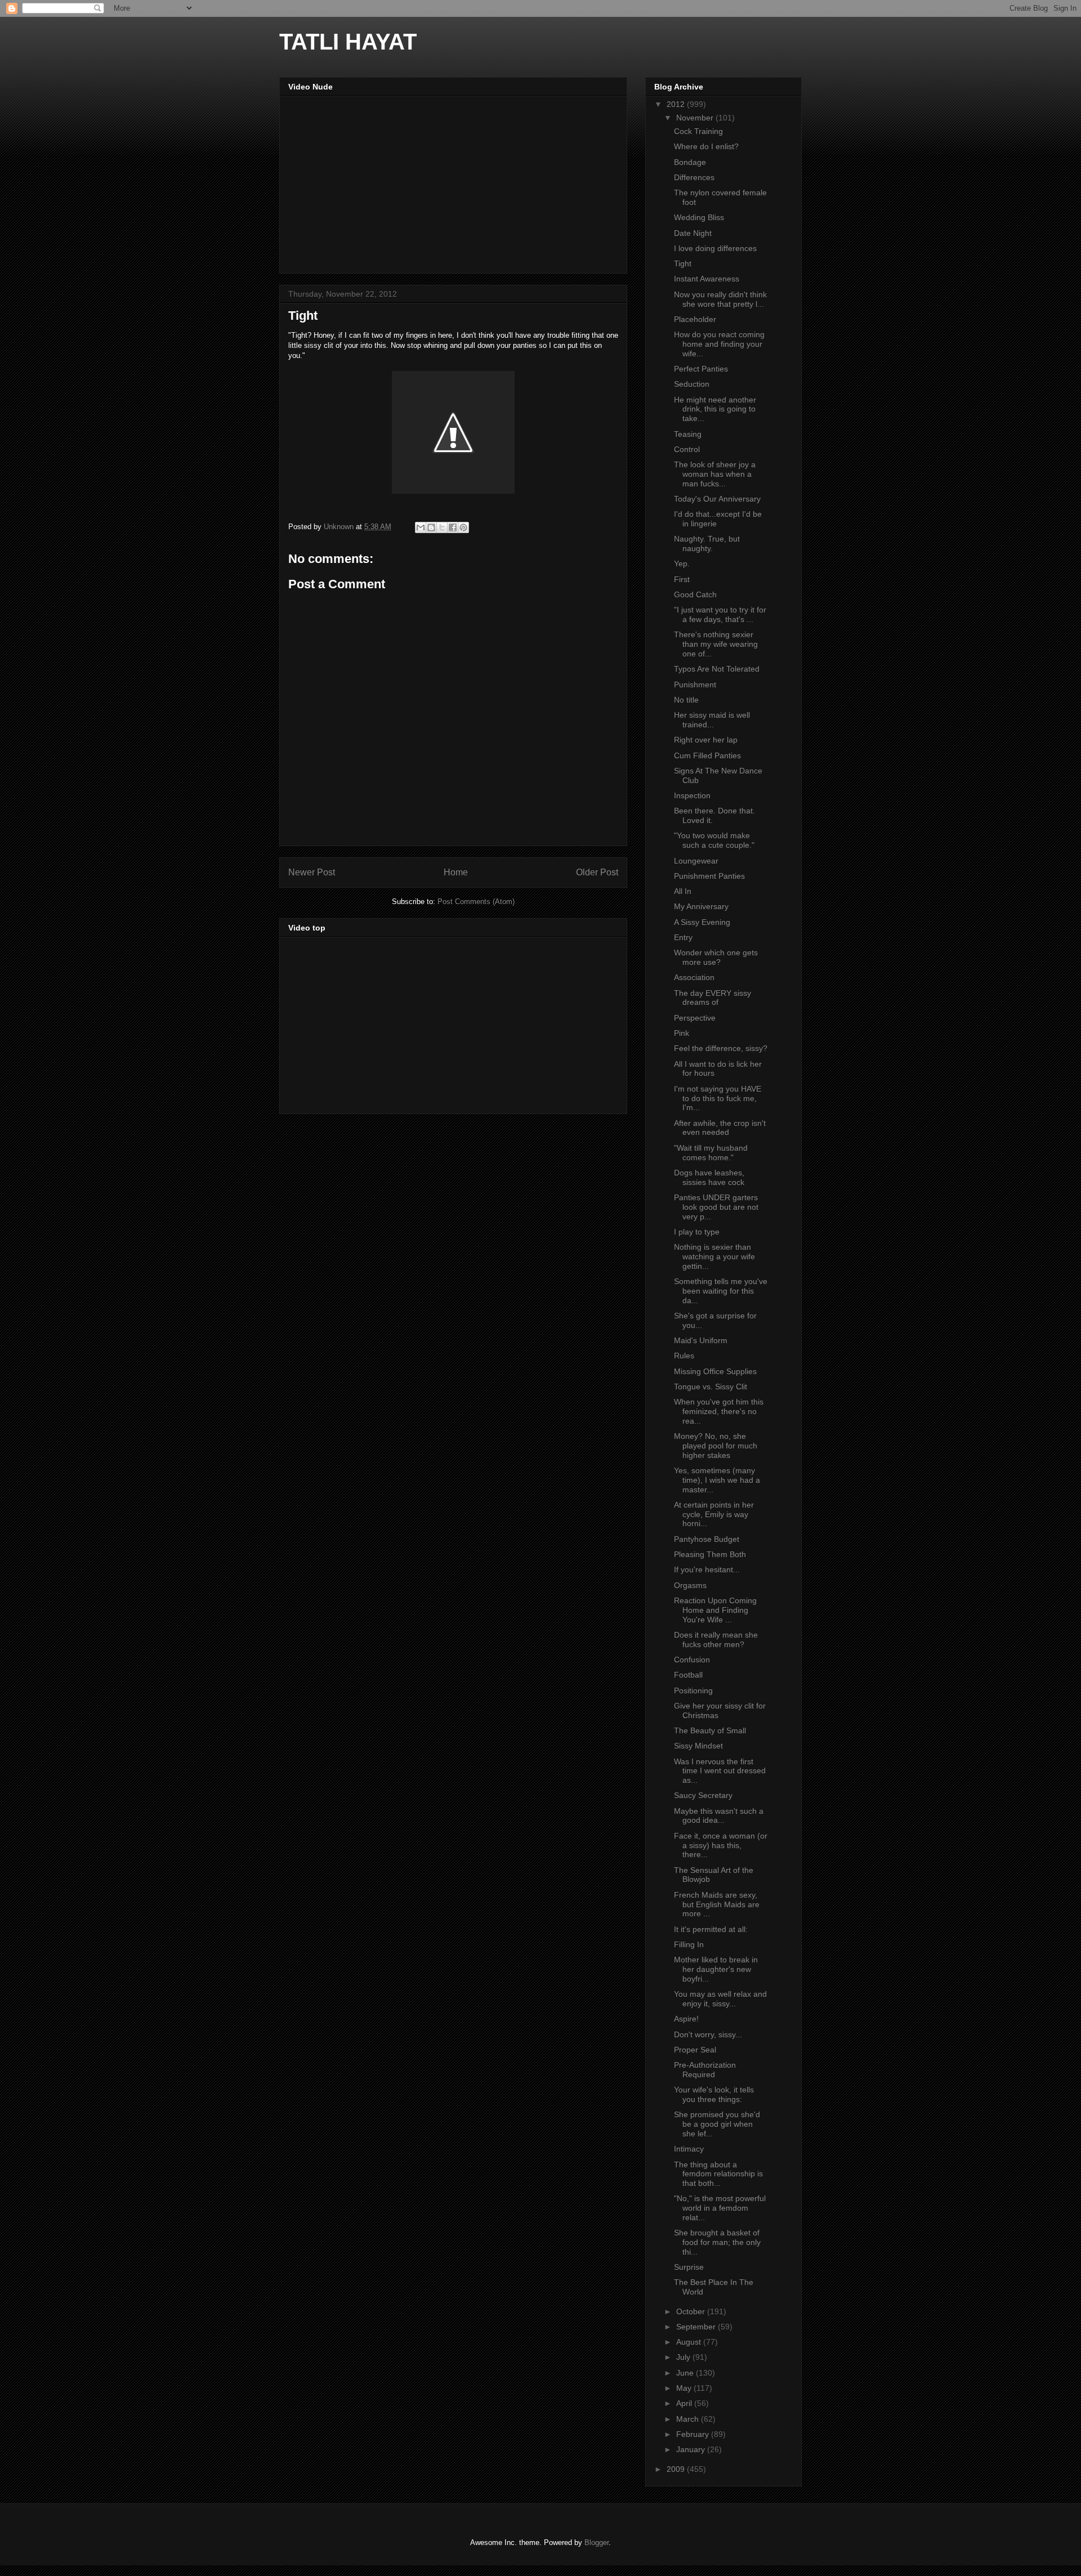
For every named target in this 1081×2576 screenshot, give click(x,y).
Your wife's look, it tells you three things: (714, 2094)
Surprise (689, 2267)
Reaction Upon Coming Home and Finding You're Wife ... (715, 1610)
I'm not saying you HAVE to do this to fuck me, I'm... (718, 1098)
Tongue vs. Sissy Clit (711, 1387)
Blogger (597, 2543)
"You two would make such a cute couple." (714, 840)
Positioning (693, 1690)
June (686, 2373)
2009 (677, 2469)
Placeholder (695, 319)
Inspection (692, 795)
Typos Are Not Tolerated (717, 669)
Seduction (692, 384)
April (685, 2403)
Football (688, 1675)
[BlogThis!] (431, 527)
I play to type (697, 1232)
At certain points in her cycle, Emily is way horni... (714, 1514)
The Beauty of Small (710, 1730)
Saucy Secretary (703, 1795)
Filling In (689, 1944)
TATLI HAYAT (348, 42)
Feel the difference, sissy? (721, 1048)
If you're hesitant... (707, 1569)
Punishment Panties (709, 876)
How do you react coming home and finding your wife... (719, 344)
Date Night (693, 233)
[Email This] (421, 527)
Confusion (692, 1660)
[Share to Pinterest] (463, 527)
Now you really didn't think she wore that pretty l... (720, 299)
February (694, 2434)
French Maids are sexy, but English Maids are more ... (717, 1904)
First (682, 579)
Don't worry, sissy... (708, 2034)
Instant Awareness (707, 279)
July (684, 2357)
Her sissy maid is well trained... (712, 720)
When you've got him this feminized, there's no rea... (719, 1411)
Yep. (682, 563)
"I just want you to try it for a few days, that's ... (720, 614)
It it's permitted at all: (711, 1929)
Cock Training (698, 131)
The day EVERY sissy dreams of (713, 998)
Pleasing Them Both (710, 1554)
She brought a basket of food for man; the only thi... (717, 2242)
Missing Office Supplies (715, 1371)
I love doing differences (715, 248)
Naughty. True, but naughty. (707, 544)
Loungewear (696, 861)
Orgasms (690, 1585)
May (685, 2388)
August (690, 2342)
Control (687, 449)
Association (694, 977)
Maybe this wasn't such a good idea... (719, 1816)
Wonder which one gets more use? (716, 957)
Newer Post (312, 872)
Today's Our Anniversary (717, 499)
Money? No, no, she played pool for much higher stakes (716, 1446)
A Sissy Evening (702, 922)
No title (686, 700)
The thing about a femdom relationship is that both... (718, 2174)
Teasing (688, 434)
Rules (684, 1356)
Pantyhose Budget (707, 1539)
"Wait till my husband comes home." (711, 1153)
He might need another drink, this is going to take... (715, 409)
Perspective (695, 1018)
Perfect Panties (701, 369)
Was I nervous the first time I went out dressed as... (720, 1771)
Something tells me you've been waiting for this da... (721, 1291)
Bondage (690, 162)
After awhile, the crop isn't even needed (720, 1128)
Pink (682, 1033)
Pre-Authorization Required (705, 2070)
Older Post (597, 872)
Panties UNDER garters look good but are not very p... (716, 1207)
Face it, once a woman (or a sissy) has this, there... (721, 1845)
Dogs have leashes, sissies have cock (709, 1177)
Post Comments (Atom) (476, 902)
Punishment (695, 685)
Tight (683, 263)
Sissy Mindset (698, 1746)
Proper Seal (695, 2050)
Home (456, 872)
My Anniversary (701, 906)
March (689, 2419)
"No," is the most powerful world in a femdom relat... (720, 2208)
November (696, 118)
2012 (677, 104)
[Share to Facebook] (453, 527)
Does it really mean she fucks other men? (716, 1640)
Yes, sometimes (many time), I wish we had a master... (717, 1480)
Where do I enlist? (706, 146)
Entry (683, 937)
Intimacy (689, 2149)
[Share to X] (442, 527)
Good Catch (695, 594)
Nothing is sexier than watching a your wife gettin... (714, 1256)
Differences (694, 177)
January (692, 2449)
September (697, 2327)
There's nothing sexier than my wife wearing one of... (716, 644)
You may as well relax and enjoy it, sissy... (720, 1999)
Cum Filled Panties (707, 755)
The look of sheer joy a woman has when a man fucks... (715, 474)
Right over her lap (706, 740)
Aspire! (686, 2019)
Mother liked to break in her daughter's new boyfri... (716, 1969)
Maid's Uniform (701, 1340)
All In (683, 891)
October (692, 2311)
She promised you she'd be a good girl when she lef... (717, 2124)
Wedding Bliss (699, 217)
